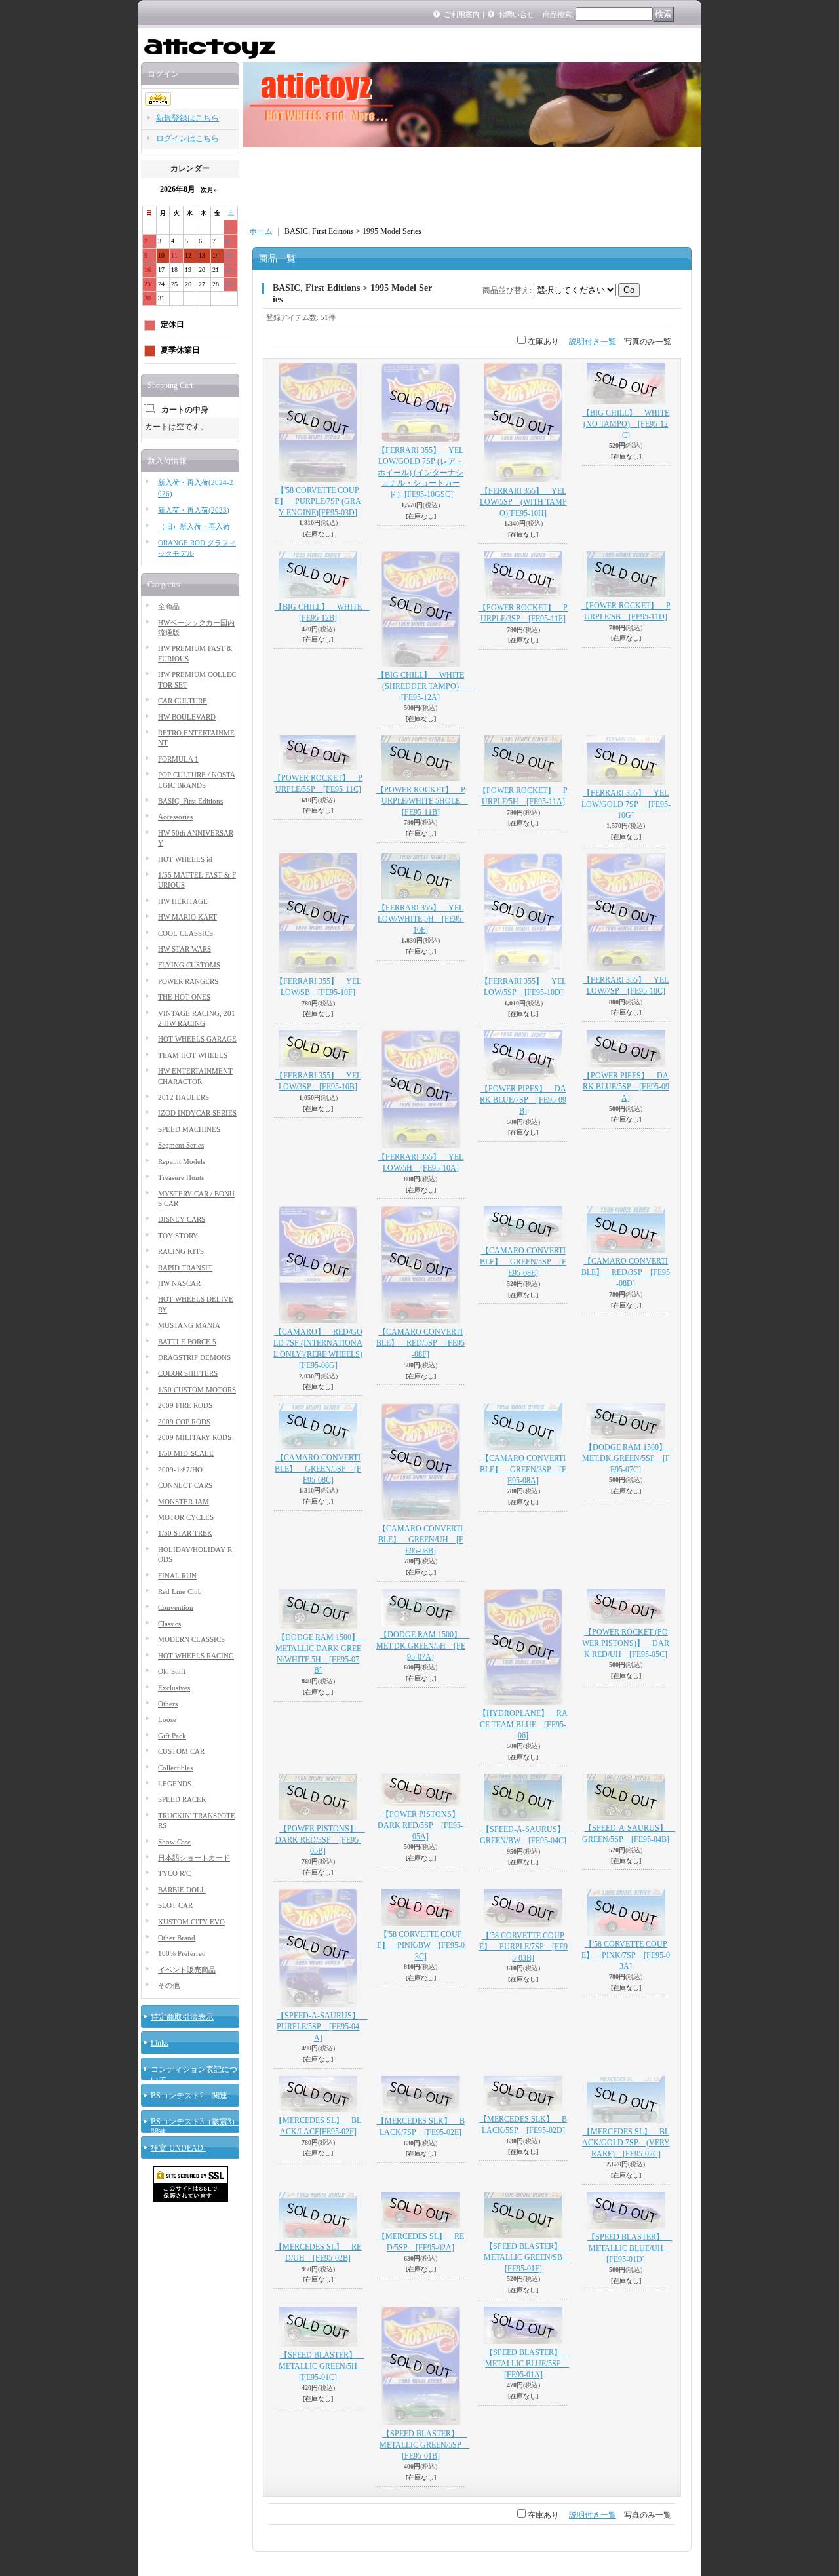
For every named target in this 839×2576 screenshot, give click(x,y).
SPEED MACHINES (189, 1129)
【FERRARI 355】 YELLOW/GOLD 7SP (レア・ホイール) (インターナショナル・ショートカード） (420, 472)
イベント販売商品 (187, 1970)
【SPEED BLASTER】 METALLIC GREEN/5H (322, 2366)
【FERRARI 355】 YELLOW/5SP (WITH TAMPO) (523, 502)
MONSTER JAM (184, 1502)
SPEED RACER (182, 1799)
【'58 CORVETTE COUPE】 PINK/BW (421, 1945)
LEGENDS (175, 1784)
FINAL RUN (177, 1576)
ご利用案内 (462, 14)
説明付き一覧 (593, 342)
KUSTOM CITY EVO (191, 1922)
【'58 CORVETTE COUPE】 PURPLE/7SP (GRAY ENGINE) (318, 501)
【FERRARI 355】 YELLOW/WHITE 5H (421, 919)
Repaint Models (182, 1161)
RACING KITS (181, 1251)
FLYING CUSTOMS (189, 965)
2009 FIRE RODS (185, 1405)
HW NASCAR (179, 1283)
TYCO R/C (174, 1873)
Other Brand (177, 1938)
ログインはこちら (187, 138)
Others (168, 1704)
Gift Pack (172, 1736)
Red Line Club (180, 1591)
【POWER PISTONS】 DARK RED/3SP (320, 1840)
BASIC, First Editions (190, 801)
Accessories (175, 817)
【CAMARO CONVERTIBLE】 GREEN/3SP (523, 1470)
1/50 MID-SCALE (186, 1453)
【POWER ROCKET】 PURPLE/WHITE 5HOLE (422, 801)
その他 (169, 1985)
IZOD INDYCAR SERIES (197, 1113)
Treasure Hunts (181, 1177)
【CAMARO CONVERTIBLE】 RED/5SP (420, 1343)
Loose (167, 1719)
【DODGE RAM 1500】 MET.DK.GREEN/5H (423, 1646)
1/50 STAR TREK (185, 1533)
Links (160, 2043)
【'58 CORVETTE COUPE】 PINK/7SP (626, 1955)
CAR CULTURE (183, 701)
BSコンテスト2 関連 (189, 2096)
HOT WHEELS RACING (196, 1656)
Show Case (174, 1842)
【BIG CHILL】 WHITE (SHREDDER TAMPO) (426, 686)
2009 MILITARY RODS (195, 1437)
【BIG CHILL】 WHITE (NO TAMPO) (626, 424)
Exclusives (174, 1688)
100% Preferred (182, 1953)
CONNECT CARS (185, 1485)
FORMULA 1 (178, 759)
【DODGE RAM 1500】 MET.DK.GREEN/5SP (629, 1458)
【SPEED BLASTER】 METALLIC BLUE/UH (630, 2248)
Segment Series (181, 1145)
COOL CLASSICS (185, 933)
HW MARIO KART (187, 917)
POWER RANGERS (188, 981)
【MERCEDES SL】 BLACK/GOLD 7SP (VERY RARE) (626, 2143)
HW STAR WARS (185, 949)
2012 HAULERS (184, 1097)
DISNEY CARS (182, 1219)
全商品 (169, 606)
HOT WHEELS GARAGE (197, 1039)
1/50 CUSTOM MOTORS (197, 1390)
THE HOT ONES (184, 997)
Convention (176, 1607)
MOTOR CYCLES (186, 1517)
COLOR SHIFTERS (188, 1373)
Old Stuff (172, 1671)
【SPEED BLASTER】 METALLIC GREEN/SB (527, 2257)
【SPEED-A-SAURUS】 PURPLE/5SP (322, 2027)
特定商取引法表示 (182, 2017)
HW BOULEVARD (187, 717)
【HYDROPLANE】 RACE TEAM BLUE (523, 1725)
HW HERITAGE (183, 901)
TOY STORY (178, 1236)
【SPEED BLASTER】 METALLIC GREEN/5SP (424, 2445)
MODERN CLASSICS (191, 1639)
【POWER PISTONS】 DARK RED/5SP (422, 1825)
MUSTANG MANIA (189, 1325)
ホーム (261, 231)
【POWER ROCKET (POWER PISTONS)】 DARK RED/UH (626, 1643)
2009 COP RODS (184, 1422)
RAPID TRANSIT (185, 1268)
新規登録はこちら (187, 118)
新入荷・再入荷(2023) (194, 510)
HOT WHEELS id (185, 859)
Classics (169, 1624)
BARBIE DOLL (182, 1890)
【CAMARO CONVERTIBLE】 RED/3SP (626, 1272)
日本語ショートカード (194, 1858)
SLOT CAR (175, 1905)
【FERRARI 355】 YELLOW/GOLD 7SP (626, 804)
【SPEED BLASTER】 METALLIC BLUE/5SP (527, 2364)
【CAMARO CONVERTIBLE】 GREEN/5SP (523, 1262)
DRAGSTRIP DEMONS (194, 1357)
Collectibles (175, 1768)
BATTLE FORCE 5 (187, 1342)
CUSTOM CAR (181, 1751)
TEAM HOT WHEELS (193, 1055)
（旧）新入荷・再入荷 (194, 526)
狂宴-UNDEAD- (178, 2148)
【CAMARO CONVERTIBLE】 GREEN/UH (421, 1540)
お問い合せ (516, 14)
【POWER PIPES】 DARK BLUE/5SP (626, 1087)
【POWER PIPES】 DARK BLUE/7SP (523, 1100)
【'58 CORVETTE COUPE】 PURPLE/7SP (523, 1947)
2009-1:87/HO (180, 1470)
